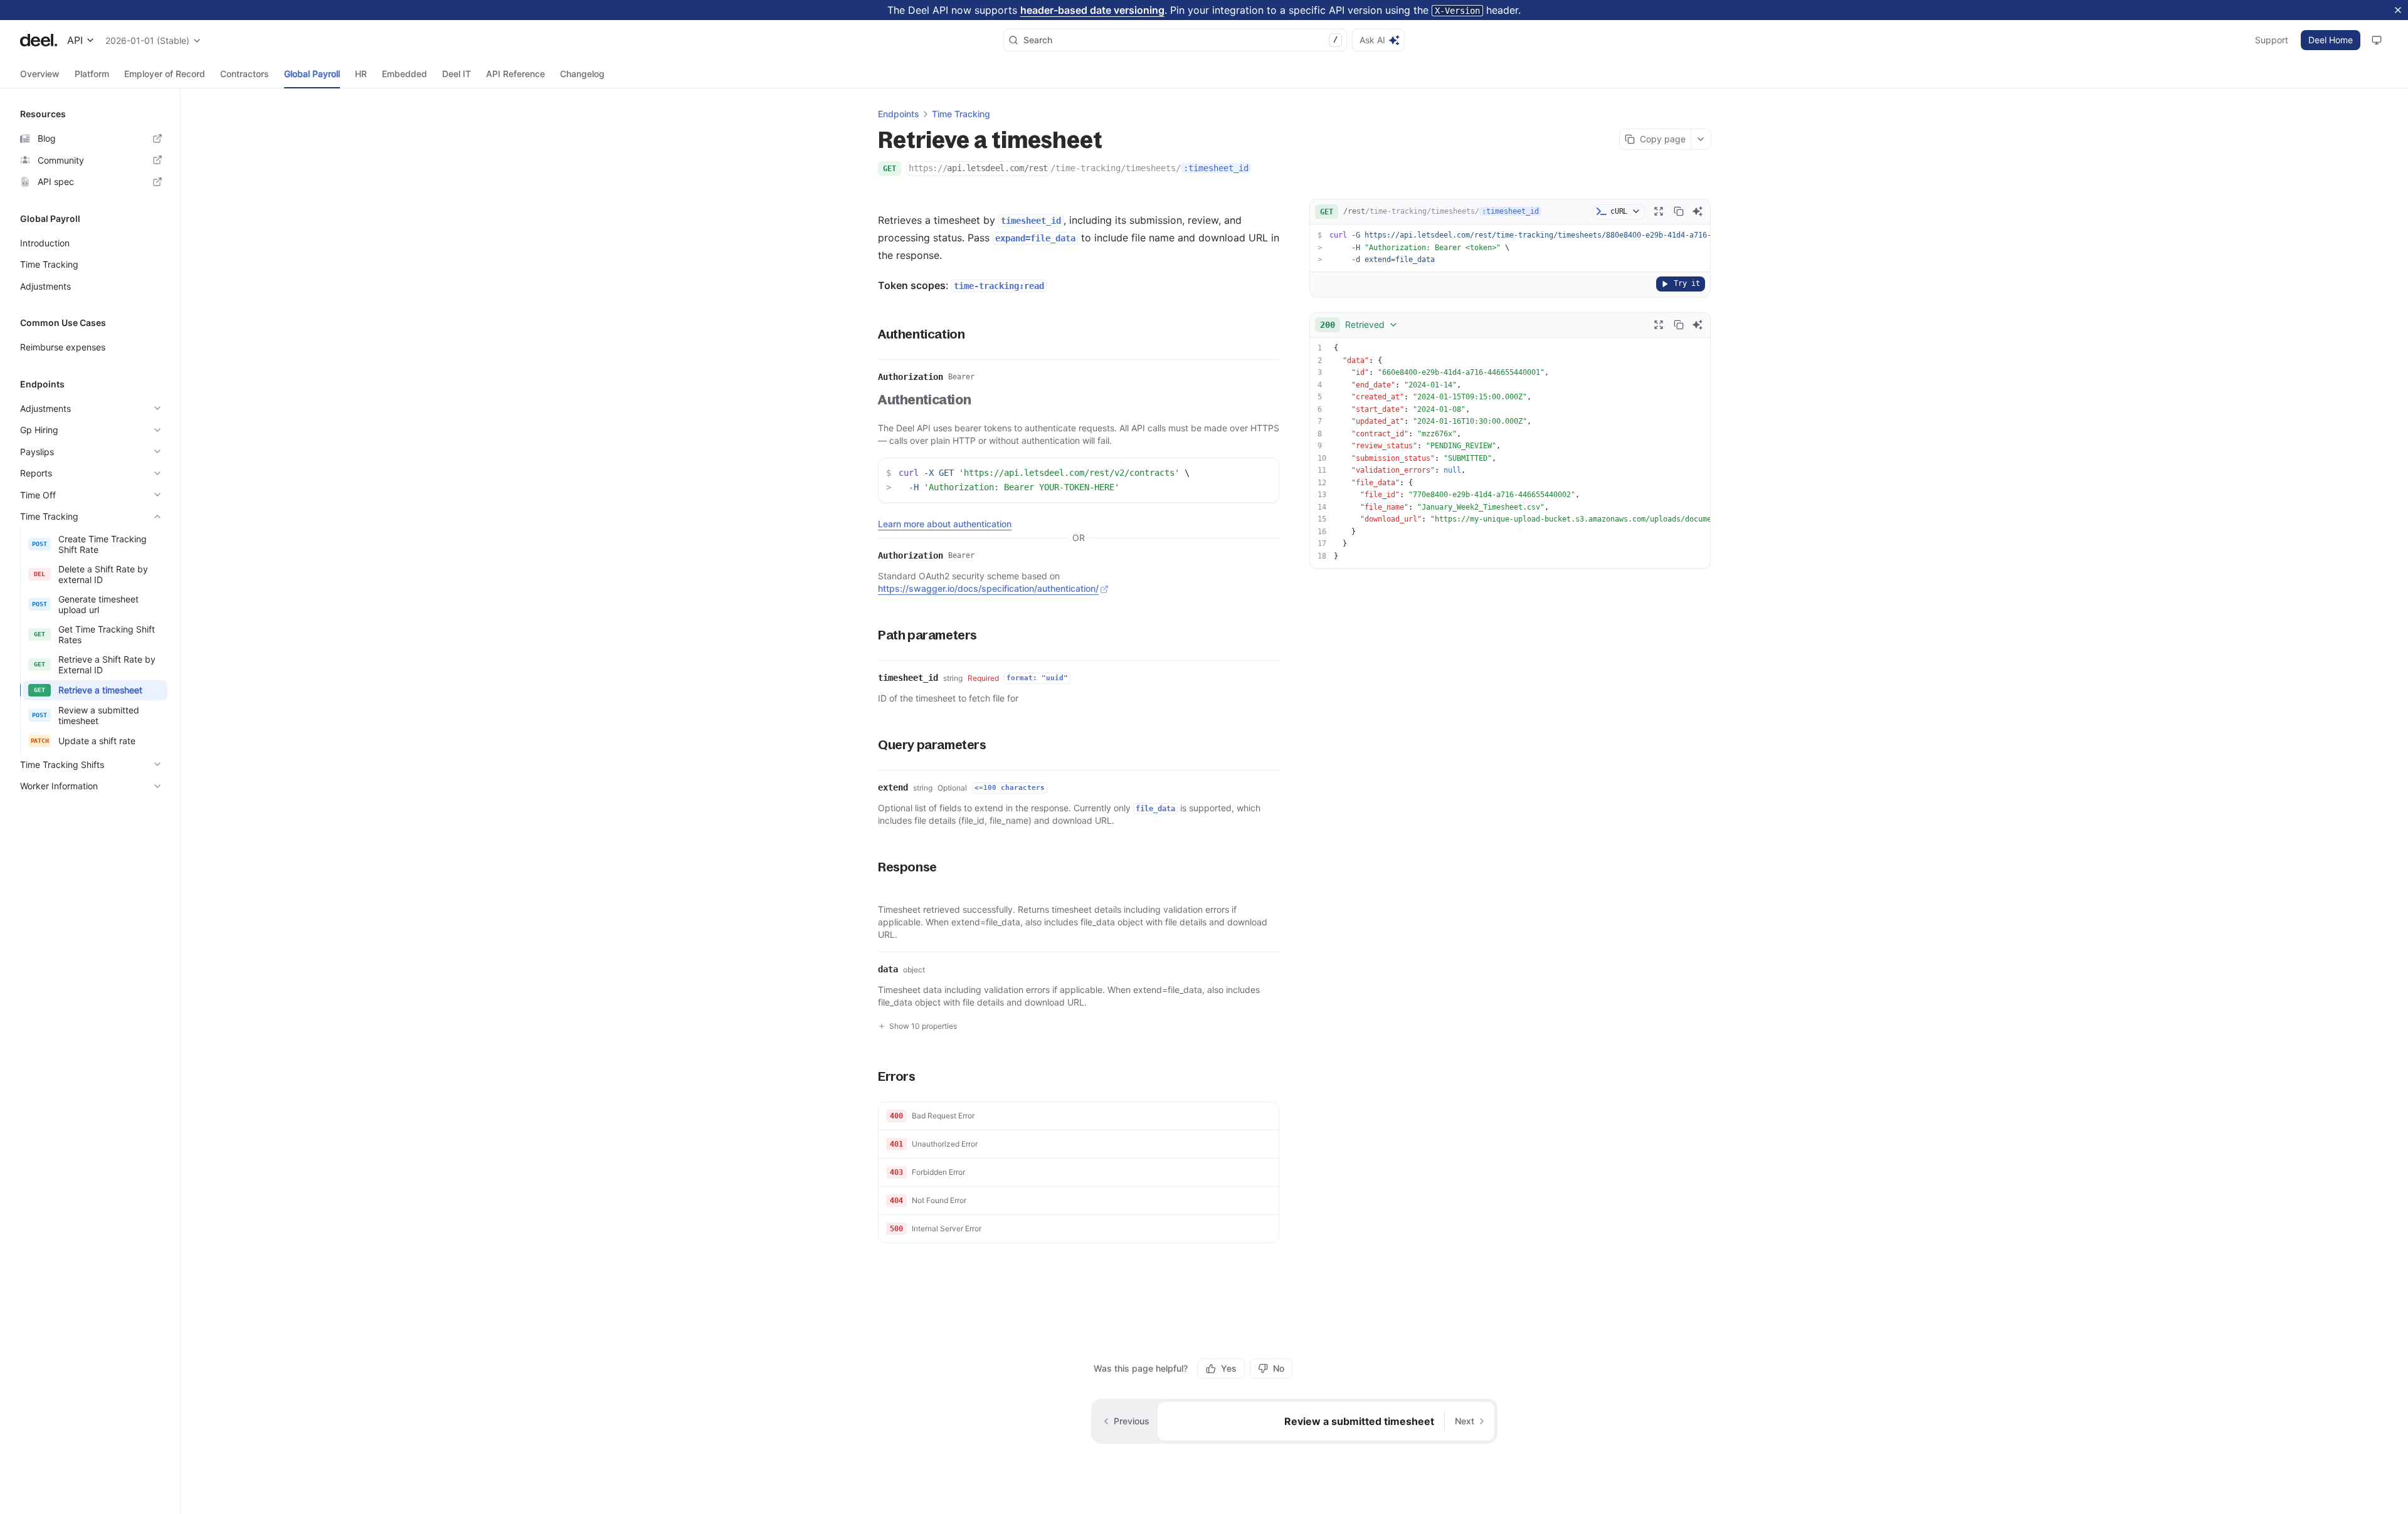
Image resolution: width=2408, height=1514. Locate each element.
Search (1180, 40)
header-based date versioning (1092, 10)
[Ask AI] (1698, 211)
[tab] (40, 74)
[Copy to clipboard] (1679, 211)
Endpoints (899, 114)
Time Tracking (961, 114)
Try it (1687, 283)
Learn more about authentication (945, 524)
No (1279, 1368)
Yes (1229, 1368)
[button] (1079, 1116)
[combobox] (1359, 325)
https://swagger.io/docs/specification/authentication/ (988, 588)
